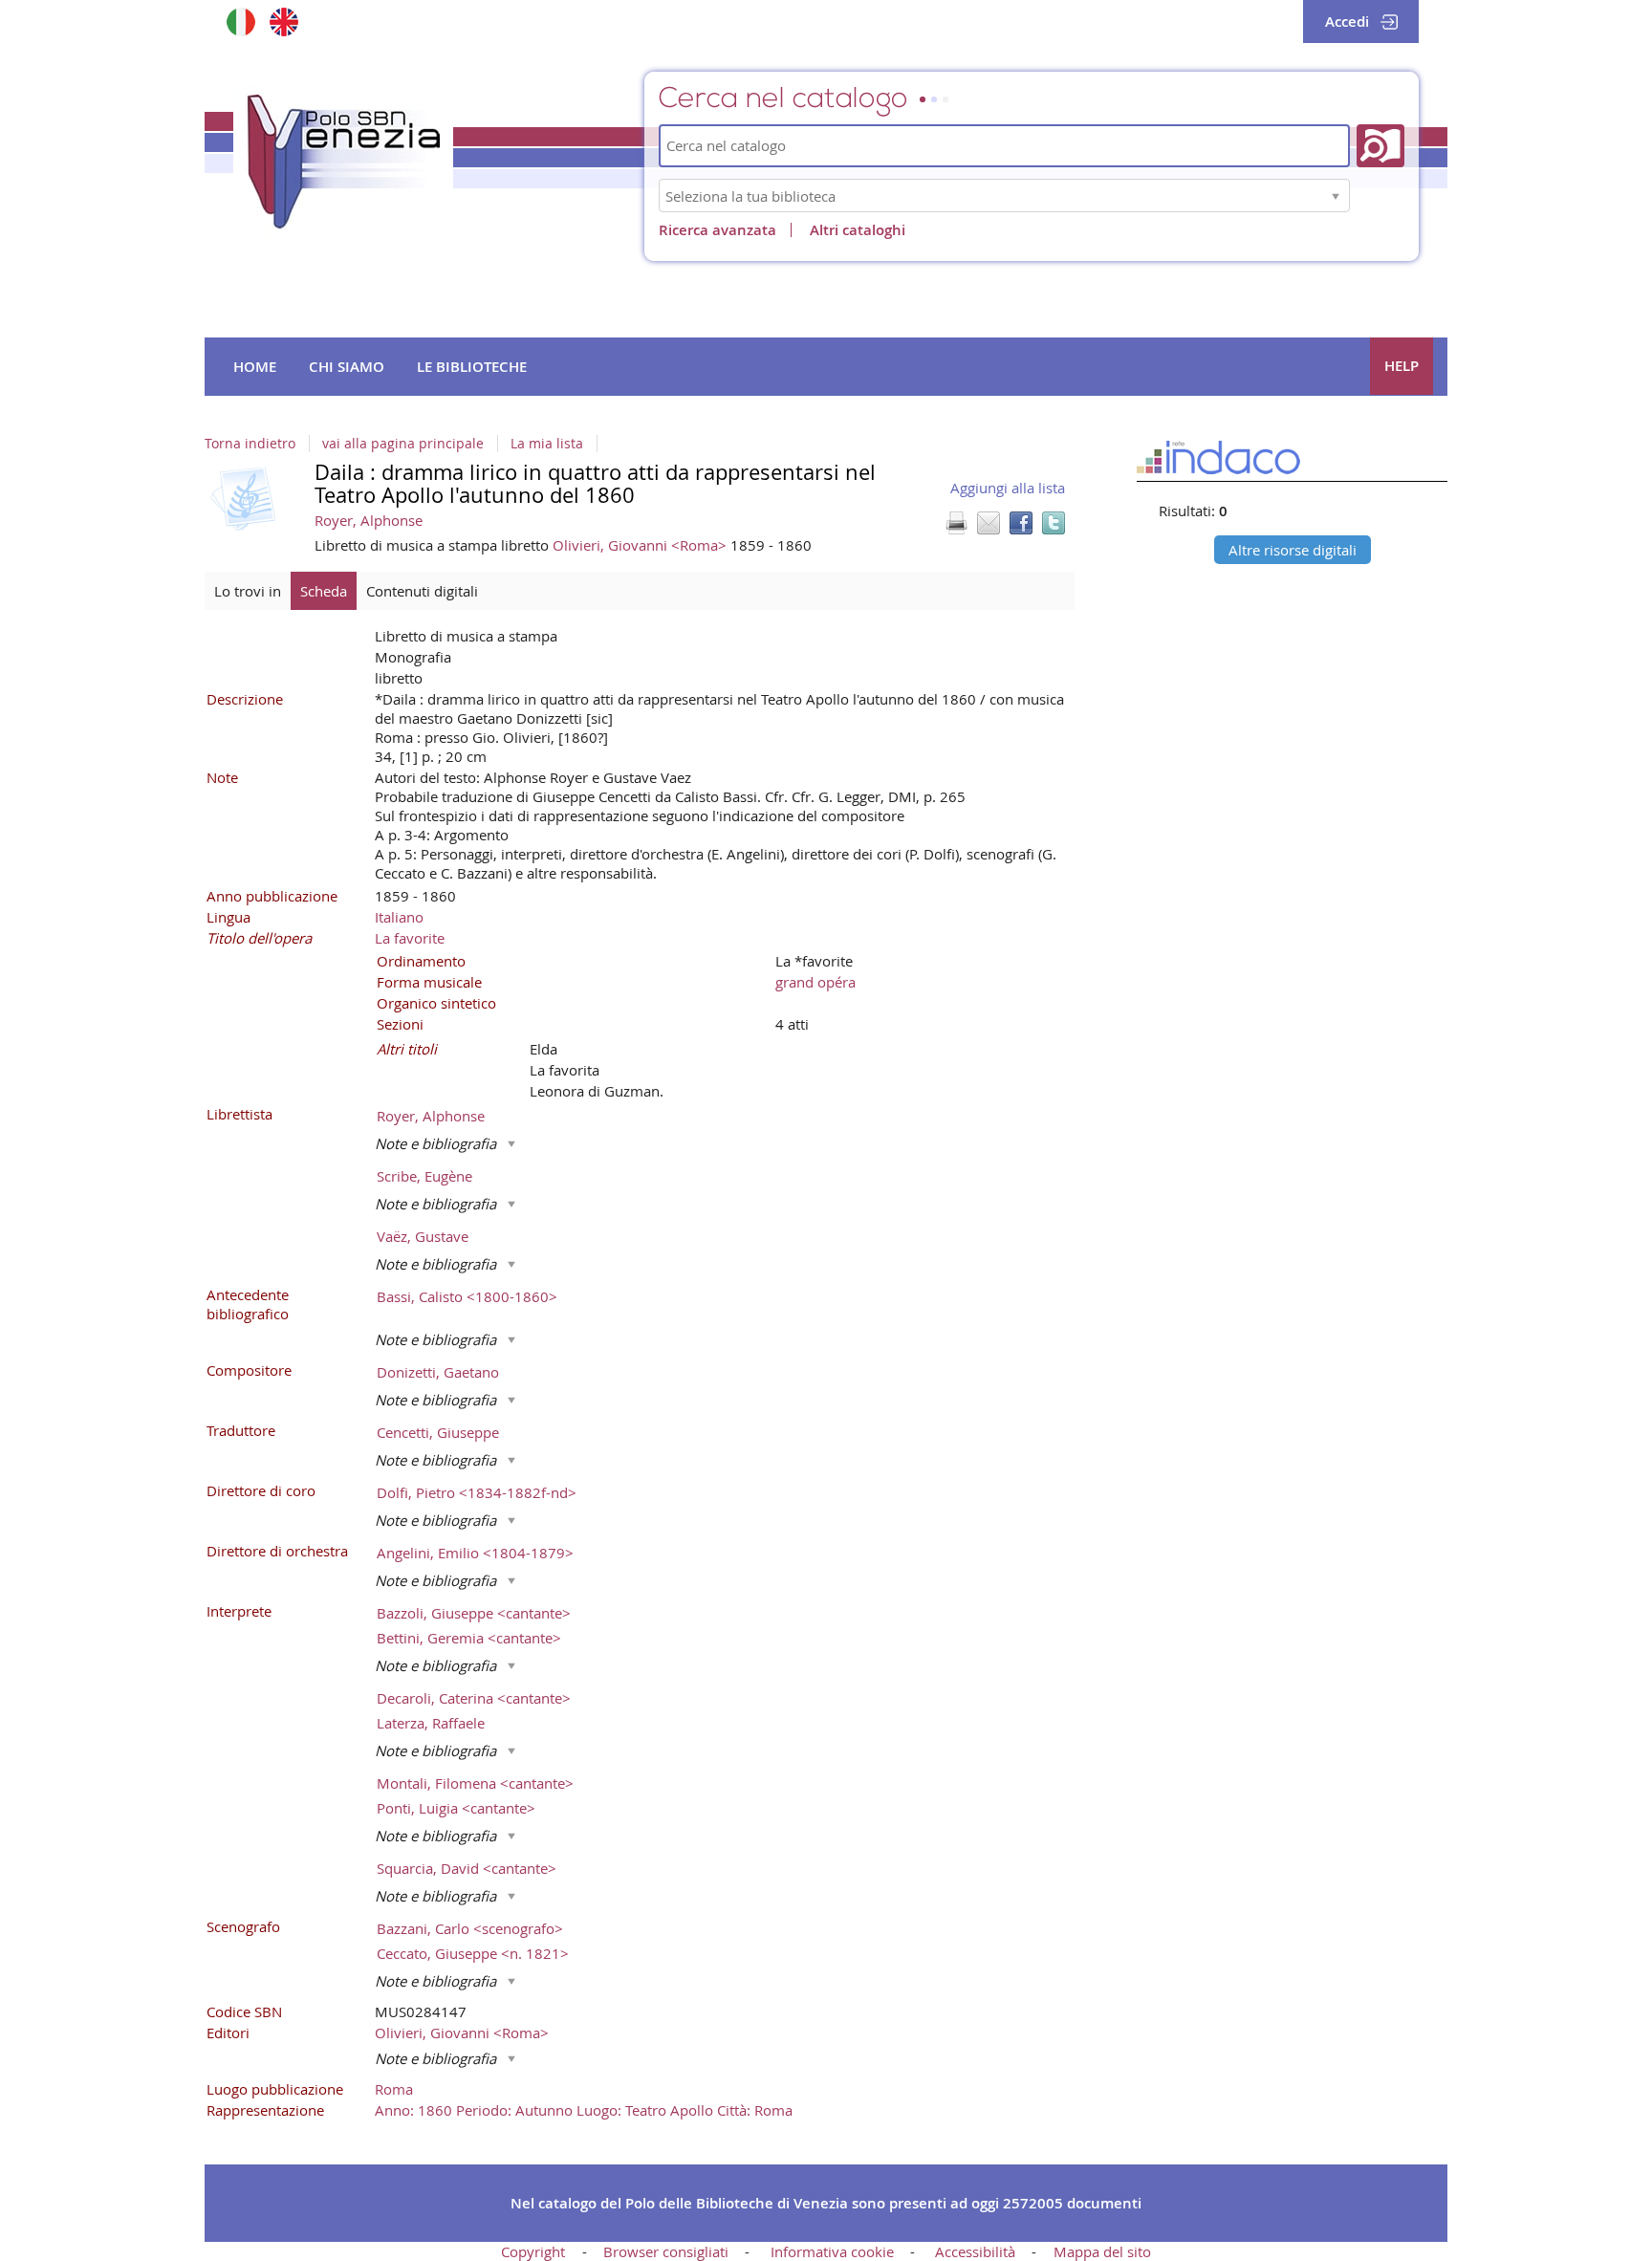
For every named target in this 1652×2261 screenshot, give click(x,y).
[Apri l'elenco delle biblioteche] (1336, 196)
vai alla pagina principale (403, 444)
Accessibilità (975, 2251)
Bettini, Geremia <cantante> (469, 1638)
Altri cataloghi (858, 230)
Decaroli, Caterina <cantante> (474, 1698)
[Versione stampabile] (956, 523)
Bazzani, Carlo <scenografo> (470, 1928)
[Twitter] (1054, 523)
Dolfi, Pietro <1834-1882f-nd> (477, 1492)
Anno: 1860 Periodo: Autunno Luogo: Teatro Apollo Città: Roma (584, 2110)
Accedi (1347, 22)
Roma (394, 2089)
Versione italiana (240, 22)
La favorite (410, 938)
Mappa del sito (1102, 2251)
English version (283, 22)
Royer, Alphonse (369, 520)
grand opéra (815, 982)
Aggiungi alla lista (1008, 488)
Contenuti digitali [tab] (422, 591)
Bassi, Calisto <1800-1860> (467, 1296)
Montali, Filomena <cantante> (475, 1783)
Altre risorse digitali (1293, 550)
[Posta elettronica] (989, 523)
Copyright (533, 2251)
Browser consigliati (666, 2251)
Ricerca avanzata (717, 230)
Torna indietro (250, 444)
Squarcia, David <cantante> (467, 1868)
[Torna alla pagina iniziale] (343, 162)
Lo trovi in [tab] (248, 591)
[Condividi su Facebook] (1021, 523)
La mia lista (547, 444)
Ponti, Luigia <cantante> (456, 1808)
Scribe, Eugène (424, 1176)
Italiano (399, 917)
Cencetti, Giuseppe (438, 1432)
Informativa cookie (832, 2251)
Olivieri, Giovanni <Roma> (641, 545)
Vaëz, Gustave (423, 1236)
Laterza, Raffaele (431, 1723)
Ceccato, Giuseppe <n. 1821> (473, 1953)
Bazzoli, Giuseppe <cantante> (474, 1613)
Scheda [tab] (324, 591)
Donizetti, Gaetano (438, 1372)
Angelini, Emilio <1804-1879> (475, 1553)
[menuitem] (255, 367)
